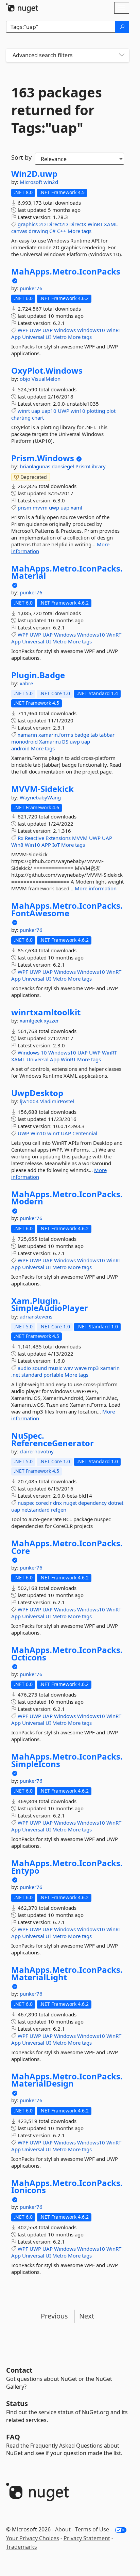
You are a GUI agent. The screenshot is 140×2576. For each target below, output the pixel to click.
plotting (96, 411)
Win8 (17, 845)
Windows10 (91, 330)
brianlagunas (36, 466)
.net (16, 1375)
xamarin (27, 735)
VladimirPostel (57, 1101)
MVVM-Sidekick (42, 789)
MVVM (80, 838)
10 (44, 1052)
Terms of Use (92, 2529)
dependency (92, 1503)
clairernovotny (37, 1451)
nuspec (26, 1503)
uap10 (49, 411)
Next (87, 2316)
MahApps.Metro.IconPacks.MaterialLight (67, 1973)
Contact (19, 2370)
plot (111, 411)
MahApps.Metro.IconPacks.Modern (67, 1198)
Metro (59, 337)
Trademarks (22, 2547)
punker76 (31, 288)
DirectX (78, 224)
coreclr (44, 1503)
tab (94, 735)
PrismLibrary (91, 466)
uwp (54, 508)
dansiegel (64, 466)
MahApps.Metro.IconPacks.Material (67, 572)
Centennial (85, 1133)
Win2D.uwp (34, 174)
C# (52, 231)
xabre (26, 683)
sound (40, 1368)
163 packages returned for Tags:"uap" (57, 110)
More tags (80, 231)
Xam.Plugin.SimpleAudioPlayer (50, 1304)
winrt (24, 411)
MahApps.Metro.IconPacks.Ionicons (67, 2187)
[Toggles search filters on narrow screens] (122, 55)
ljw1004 (30, 1101)
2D (42, 224)
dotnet (116, 1503)
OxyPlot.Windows (47, 371)
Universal (33, 337)
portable (53, 1375)
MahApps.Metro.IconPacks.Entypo (67, 1867)
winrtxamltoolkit (46, 1012)
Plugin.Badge (38, 675)
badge (82, 735)
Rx (21, 838)
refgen (59, 1510)
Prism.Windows (43, 458)
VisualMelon (46, 379)
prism (24, 508)
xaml (76, 508)
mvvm (40, 508)
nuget (70, 1503)
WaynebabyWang (40, 797)
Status (17, 2403)
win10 (78, 411)
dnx (57, 1503)
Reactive (34, 838)
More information (96, 888)
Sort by (21, 157)
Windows (65, 330)
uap (36, 411)
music (55, 1368)
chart (38, 418)
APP (46, 845)
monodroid (24, 741)
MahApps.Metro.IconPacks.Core (67, 1547)
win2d (51, 182)
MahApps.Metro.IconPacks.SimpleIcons (67, 1760)
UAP (48, 330)
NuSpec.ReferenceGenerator (52, 1439)
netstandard (36, 1510)
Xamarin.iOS (54, 741)
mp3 (93, 1368)
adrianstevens (36, 1316)
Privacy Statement (87, 2538)
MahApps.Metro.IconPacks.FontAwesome (67, 909)
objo (26, 379)
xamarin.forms (56, 735)
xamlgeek (32, 1020)
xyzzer (51, 1020)
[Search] (122, 27)
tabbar (107, 735)
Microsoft (32, 182)
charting (21, 418)
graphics (28, 224)
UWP (35, 330)
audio (24, 1368)
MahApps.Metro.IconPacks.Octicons (67, 1653)
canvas (19, 231)
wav (68, 1368)
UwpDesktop (37, 1093)
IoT (56, 845)
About (63, 2529)
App (16, 337)
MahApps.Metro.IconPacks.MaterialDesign (67, 2080)
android (20, 748)
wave (81, 1368)
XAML (111, 224)
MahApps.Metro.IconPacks (66, 271)
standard (32, 1375)
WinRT (95, 224)
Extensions (58, 838)
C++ (62, 231)
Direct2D (58, 224)
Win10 (32, 845)
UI (48, 337)
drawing (38, 231)
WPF (23, 330)
